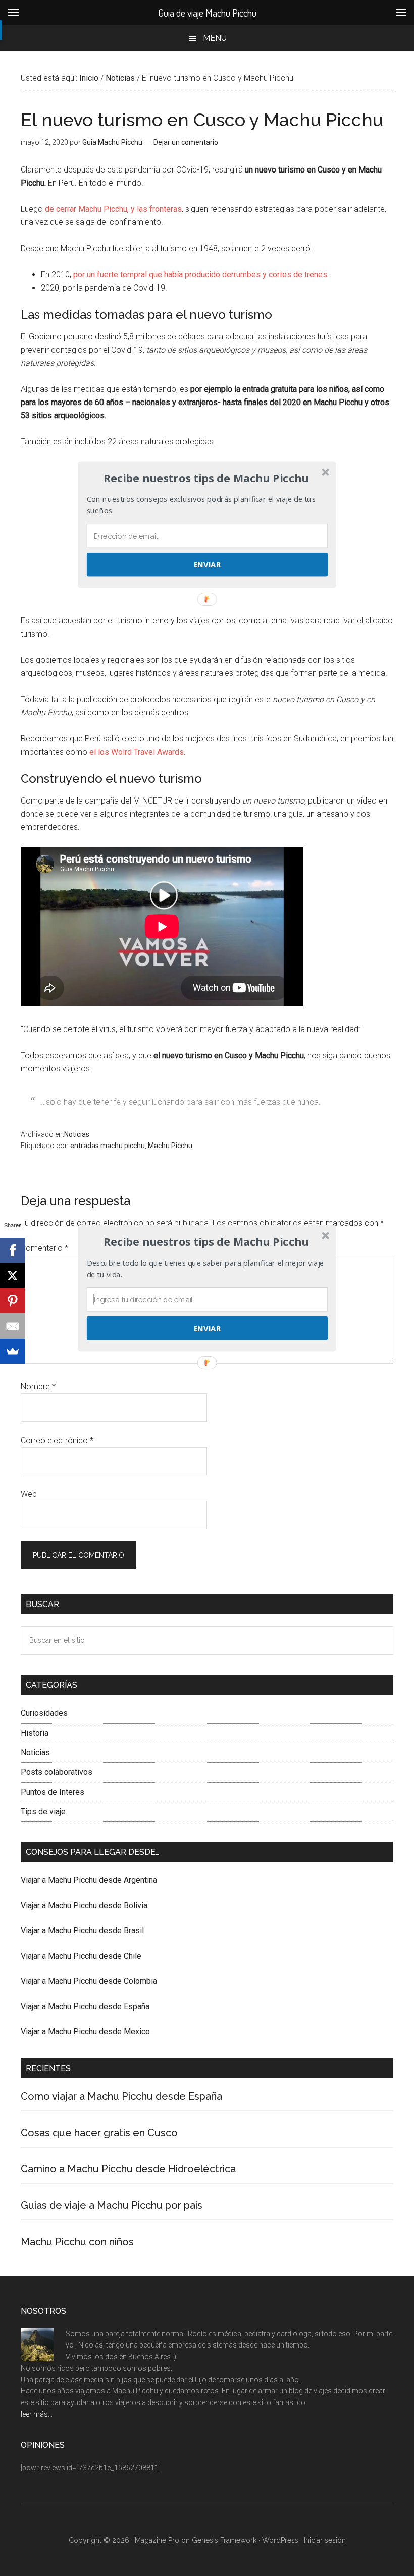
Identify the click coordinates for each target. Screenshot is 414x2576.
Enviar (207, 1328)
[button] (206, 1242)
